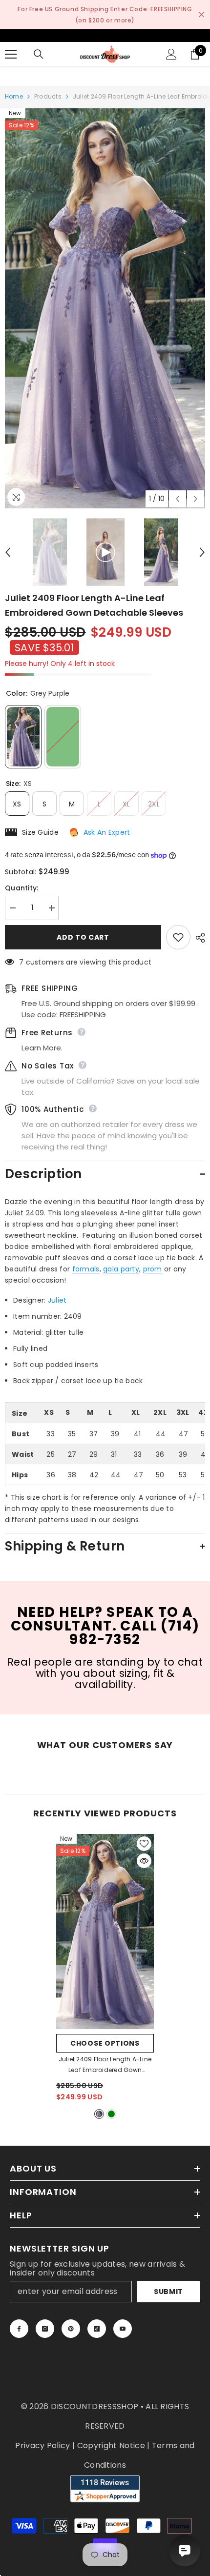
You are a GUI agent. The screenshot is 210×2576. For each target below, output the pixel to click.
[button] (178, 499)
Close (201, 15)
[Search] (39, 54)
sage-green (111, 2114)
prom (153, 1269)
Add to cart (83, 937)
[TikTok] (97, 2329)
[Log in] (171, 54)
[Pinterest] (71, 2329)
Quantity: (22, 888)
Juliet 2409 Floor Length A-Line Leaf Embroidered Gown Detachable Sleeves (105, 2065)
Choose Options (105, 2043)
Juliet (57, 1300)
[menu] (11, 54)
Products (48, 96)
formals (86, 1269)
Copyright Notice (111, 2445)
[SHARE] (198, 938)
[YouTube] (123, 2329)
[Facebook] (19, 2329)
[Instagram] (45, 2329)
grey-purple (99, 2114)
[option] (105, 308)
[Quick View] (144, 1861)
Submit (168, 2292)
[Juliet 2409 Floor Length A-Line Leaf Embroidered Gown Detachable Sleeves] (105, 1932)
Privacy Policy (42, 2445)
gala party (121, 1269)
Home (14, 96)
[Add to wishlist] (178, 937)
